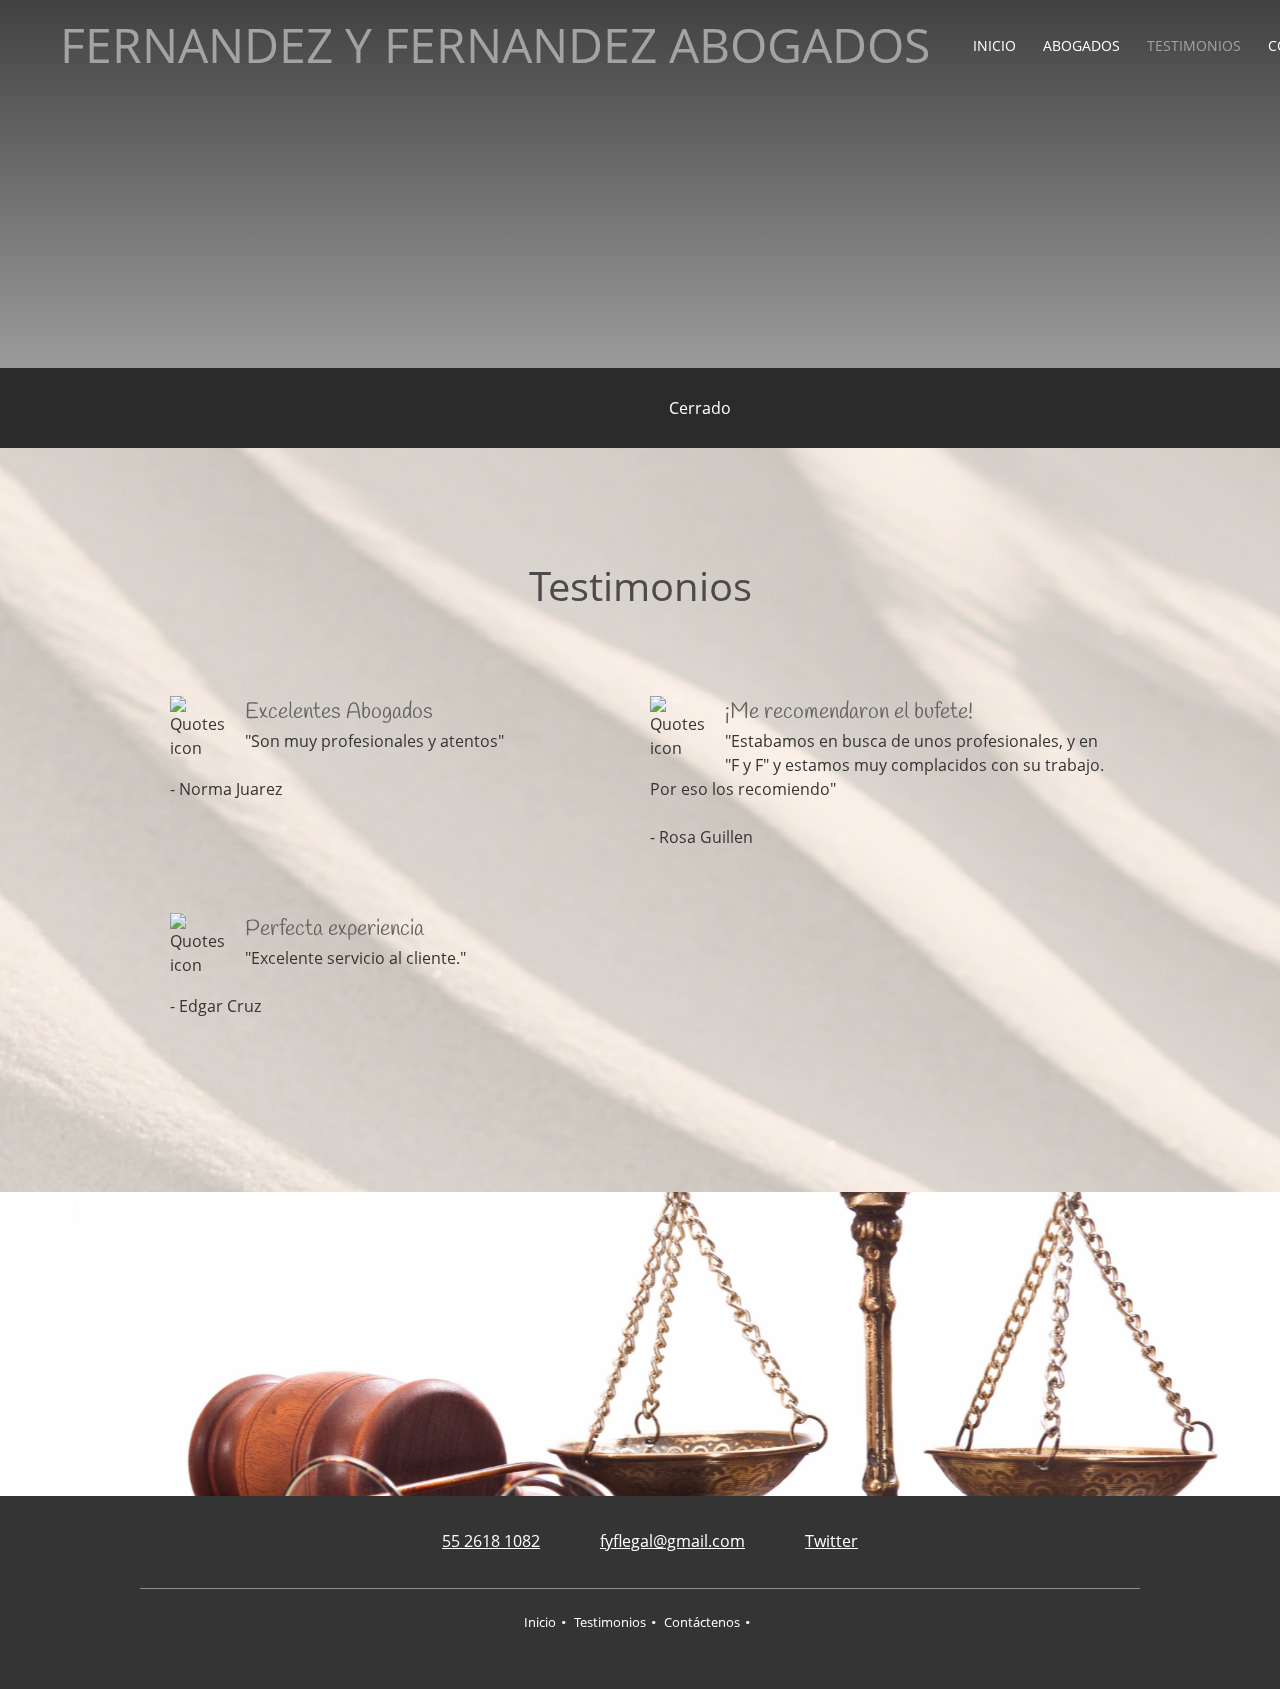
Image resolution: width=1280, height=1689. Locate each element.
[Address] (564, 408)
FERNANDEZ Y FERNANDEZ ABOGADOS (495, 45)
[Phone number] (594, 408)
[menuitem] (995, 45)
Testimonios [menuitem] (610, 1622)
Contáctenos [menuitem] (702, 1622)
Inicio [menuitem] (540, 1622)
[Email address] (624, 408)
